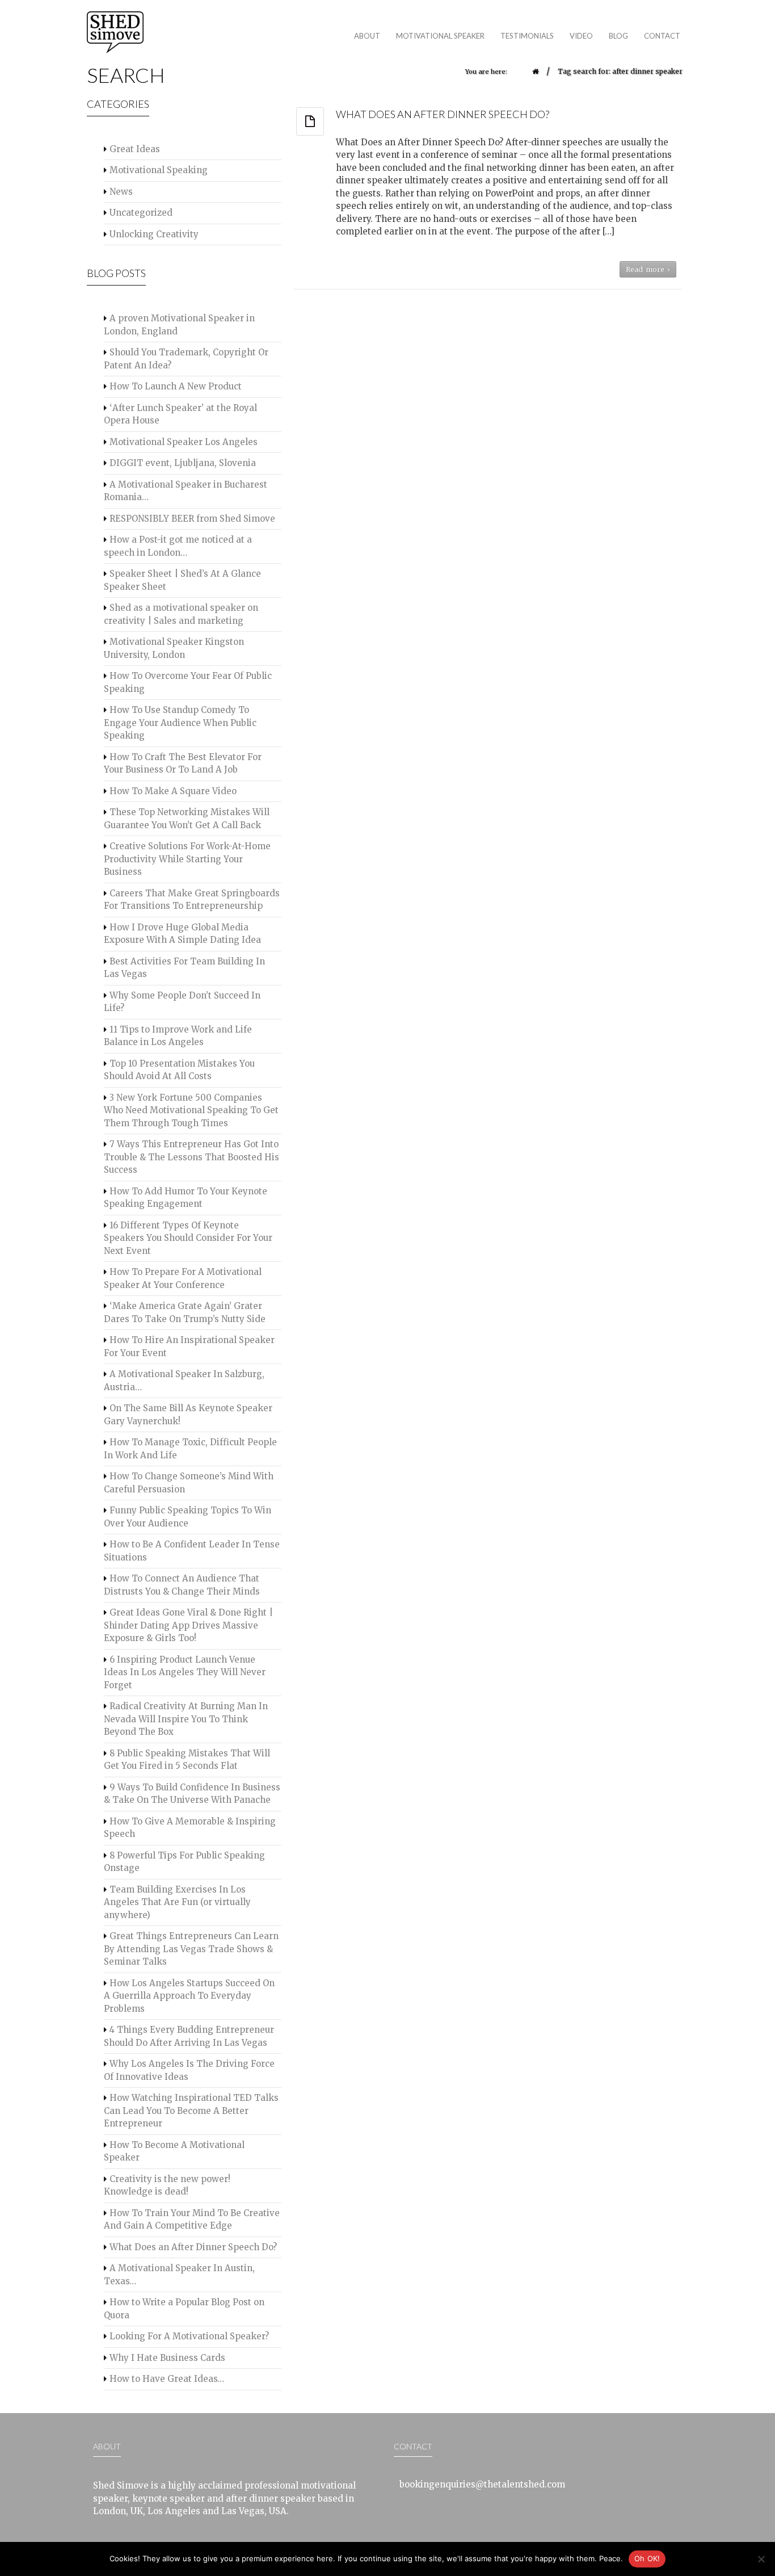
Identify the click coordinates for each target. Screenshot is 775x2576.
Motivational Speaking (159, 170)
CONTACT (662, 36)
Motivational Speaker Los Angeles (184, 442)
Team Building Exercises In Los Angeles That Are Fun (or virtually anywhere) (177, 1902)
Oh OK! (647, 2558)
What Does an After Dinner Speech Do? (193, 2247)
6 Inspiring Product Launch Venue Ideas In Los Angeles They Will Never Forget (185, 1672)
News (121, 192)
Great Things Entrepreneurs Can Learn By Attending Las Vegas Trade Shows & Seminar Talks (191, 1949)
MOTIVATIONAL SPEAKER (436, 38)
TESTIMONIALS (527, 36)
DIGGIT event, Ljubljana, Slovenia (183, 463)
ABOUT (367, 36)
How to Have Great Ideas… (167, 2379)
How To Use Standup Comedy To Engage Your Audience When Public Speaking (180, 723)
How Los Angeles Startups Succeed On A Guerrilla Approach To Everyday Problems (189, 1996)
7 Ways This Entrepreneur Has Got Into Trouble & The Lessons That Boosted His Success (191, 1157)
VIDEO (581, 36)
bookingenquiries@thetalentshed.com (482, 2484)
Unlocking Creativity (154, 234)
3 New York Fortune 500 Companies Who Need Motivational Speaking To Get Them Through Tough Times (191, 1110)
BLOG (618, 36)
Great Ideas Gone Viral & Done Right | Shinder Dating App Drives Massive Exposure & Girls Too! (188, 1625)
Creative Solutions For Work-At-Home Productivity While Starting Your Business (187, 859)
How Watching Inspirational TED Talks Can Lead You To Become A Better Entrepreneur (191, 2111)
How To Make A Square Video (173, 791)
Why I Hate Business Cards (167, 2358)
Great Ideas (135, 149)
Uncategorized (141, 213)
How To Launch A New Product (176, 386)
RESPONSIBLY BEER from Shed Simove (192, 519)
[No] (761, 2559)
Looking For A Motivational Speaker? (189, 2336)
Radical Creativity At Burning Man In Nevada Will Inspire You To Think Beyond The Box (186, 1719)
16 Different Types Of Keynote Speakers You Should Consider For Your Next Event (188, 1238)
